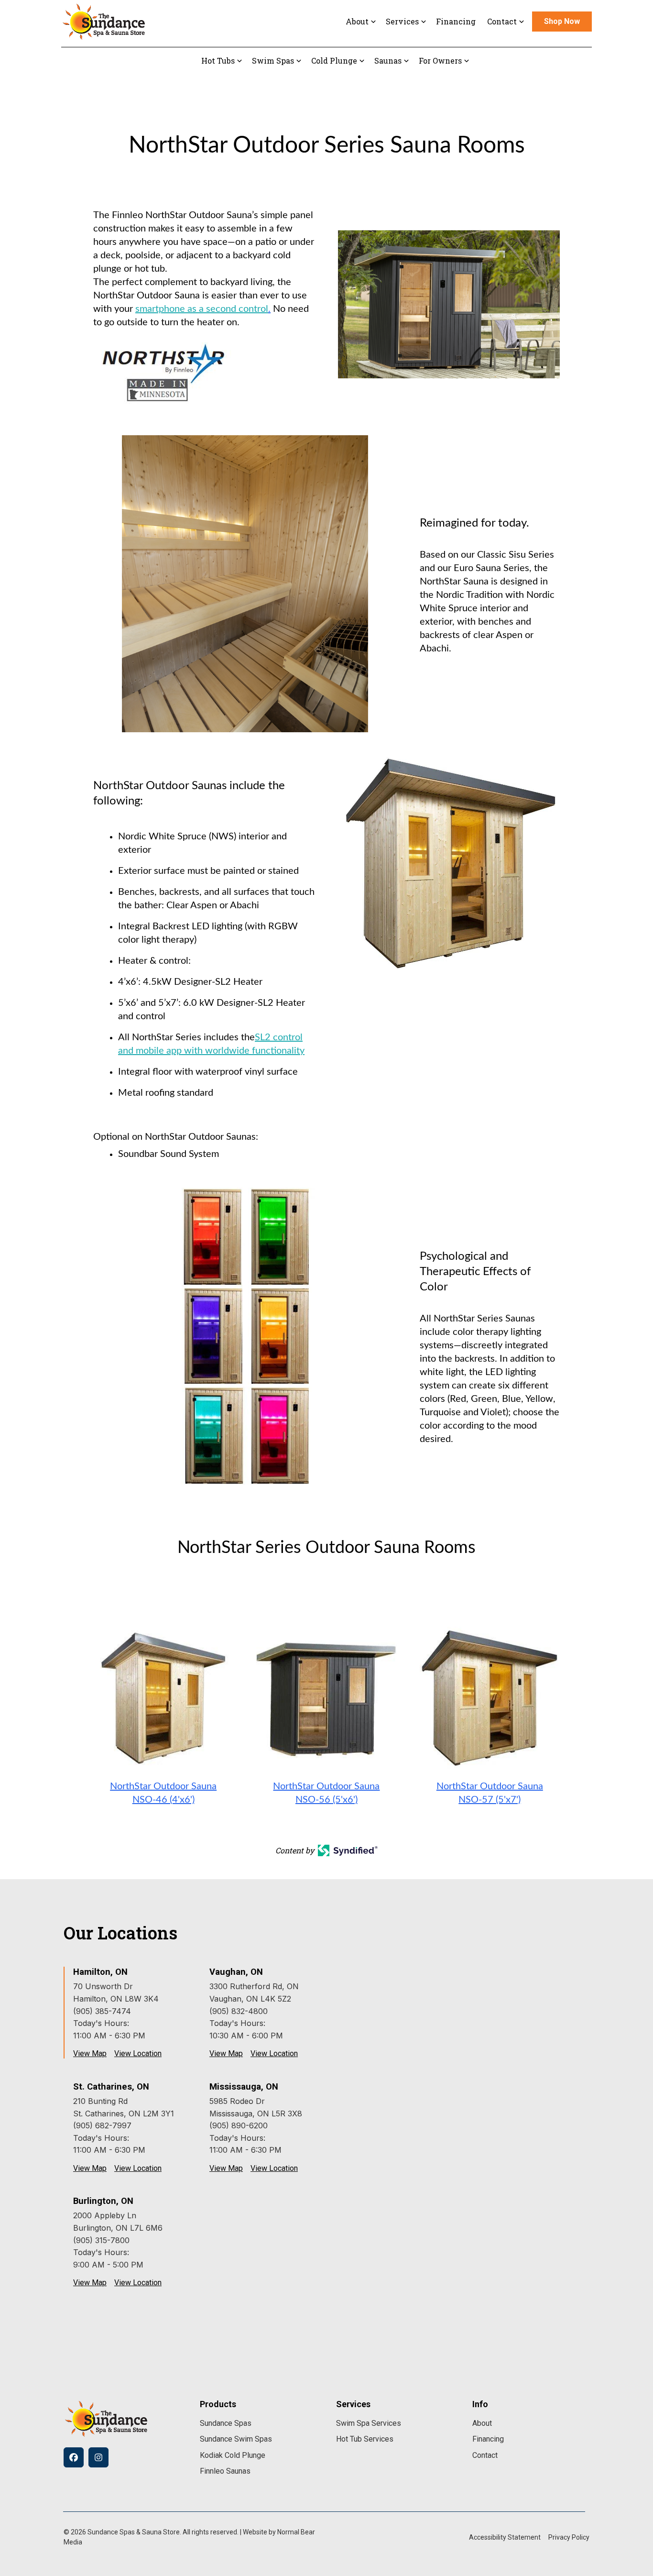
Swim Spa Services (369, 2423)
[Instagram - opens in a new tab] (98, 2457)
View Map (90, 2054)
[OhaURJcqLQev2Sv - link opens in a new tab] (326, 1696)
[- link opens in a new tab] (348, 1848)
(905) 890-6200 (239, 2125)
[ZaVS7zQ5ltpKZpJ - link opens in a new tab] (490, 1696)
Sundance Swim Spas (236, 2439)
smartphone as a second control (202, 309)
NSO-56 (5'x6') (326, 1800)
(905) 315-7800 (101, 2240)
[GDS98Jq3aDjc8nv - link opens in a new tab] (163, 1696)
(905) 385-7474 (102, 2011)
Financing (456, 21)
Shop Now (562, 21)
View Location (138, 2054)
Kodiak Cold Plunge (233, 2455)
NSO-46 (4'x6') (163, 1800)
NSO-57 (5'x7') (490, 1800)
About (482, 2423)
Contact (485, 2455)
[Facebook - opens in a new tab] (74, 2457)
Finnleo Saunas (225, 2471)
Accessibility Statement (505, 2537)
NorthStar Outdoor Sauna (163, 1786)
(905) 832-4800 (239, 2011)
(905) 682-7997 (102, 2125)
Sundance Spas (226, 2423)
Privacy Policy (569, 2537)
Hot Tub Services (365, 2439)
